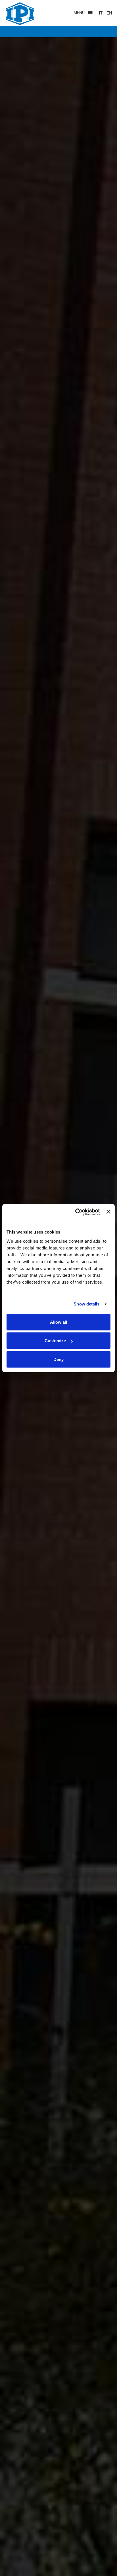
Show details (86, 1304)
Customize (55, 1341)
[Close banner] (108, 1212)
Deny (58, 1359)
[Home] (20, 14)
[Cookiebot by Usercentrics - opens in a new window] (76, 1212)
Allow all (58, 1322)
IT (101, 13)
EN (109, 13)
